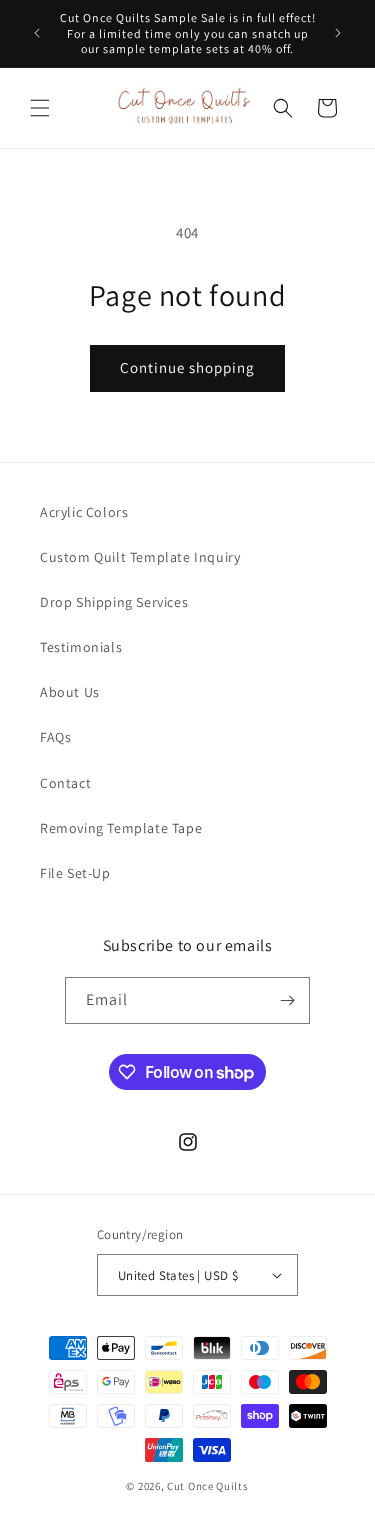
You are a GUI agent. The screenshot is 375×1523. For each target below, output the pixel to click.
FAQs (55, 737)
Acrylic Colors (84, 512)
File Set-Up (75, 873)
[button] (40, 108)
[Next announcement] (338, 33)
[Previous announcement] (37, 33)
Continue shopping (187, 367)
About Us (70, 692)
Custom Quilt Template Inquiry (140, 557)
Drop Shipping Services (114, 602)
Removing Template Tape (121, 828)
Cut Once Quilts (208, 1486)
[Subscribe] (287, 1000)
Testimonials (81, 647)
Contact (65, 783)
